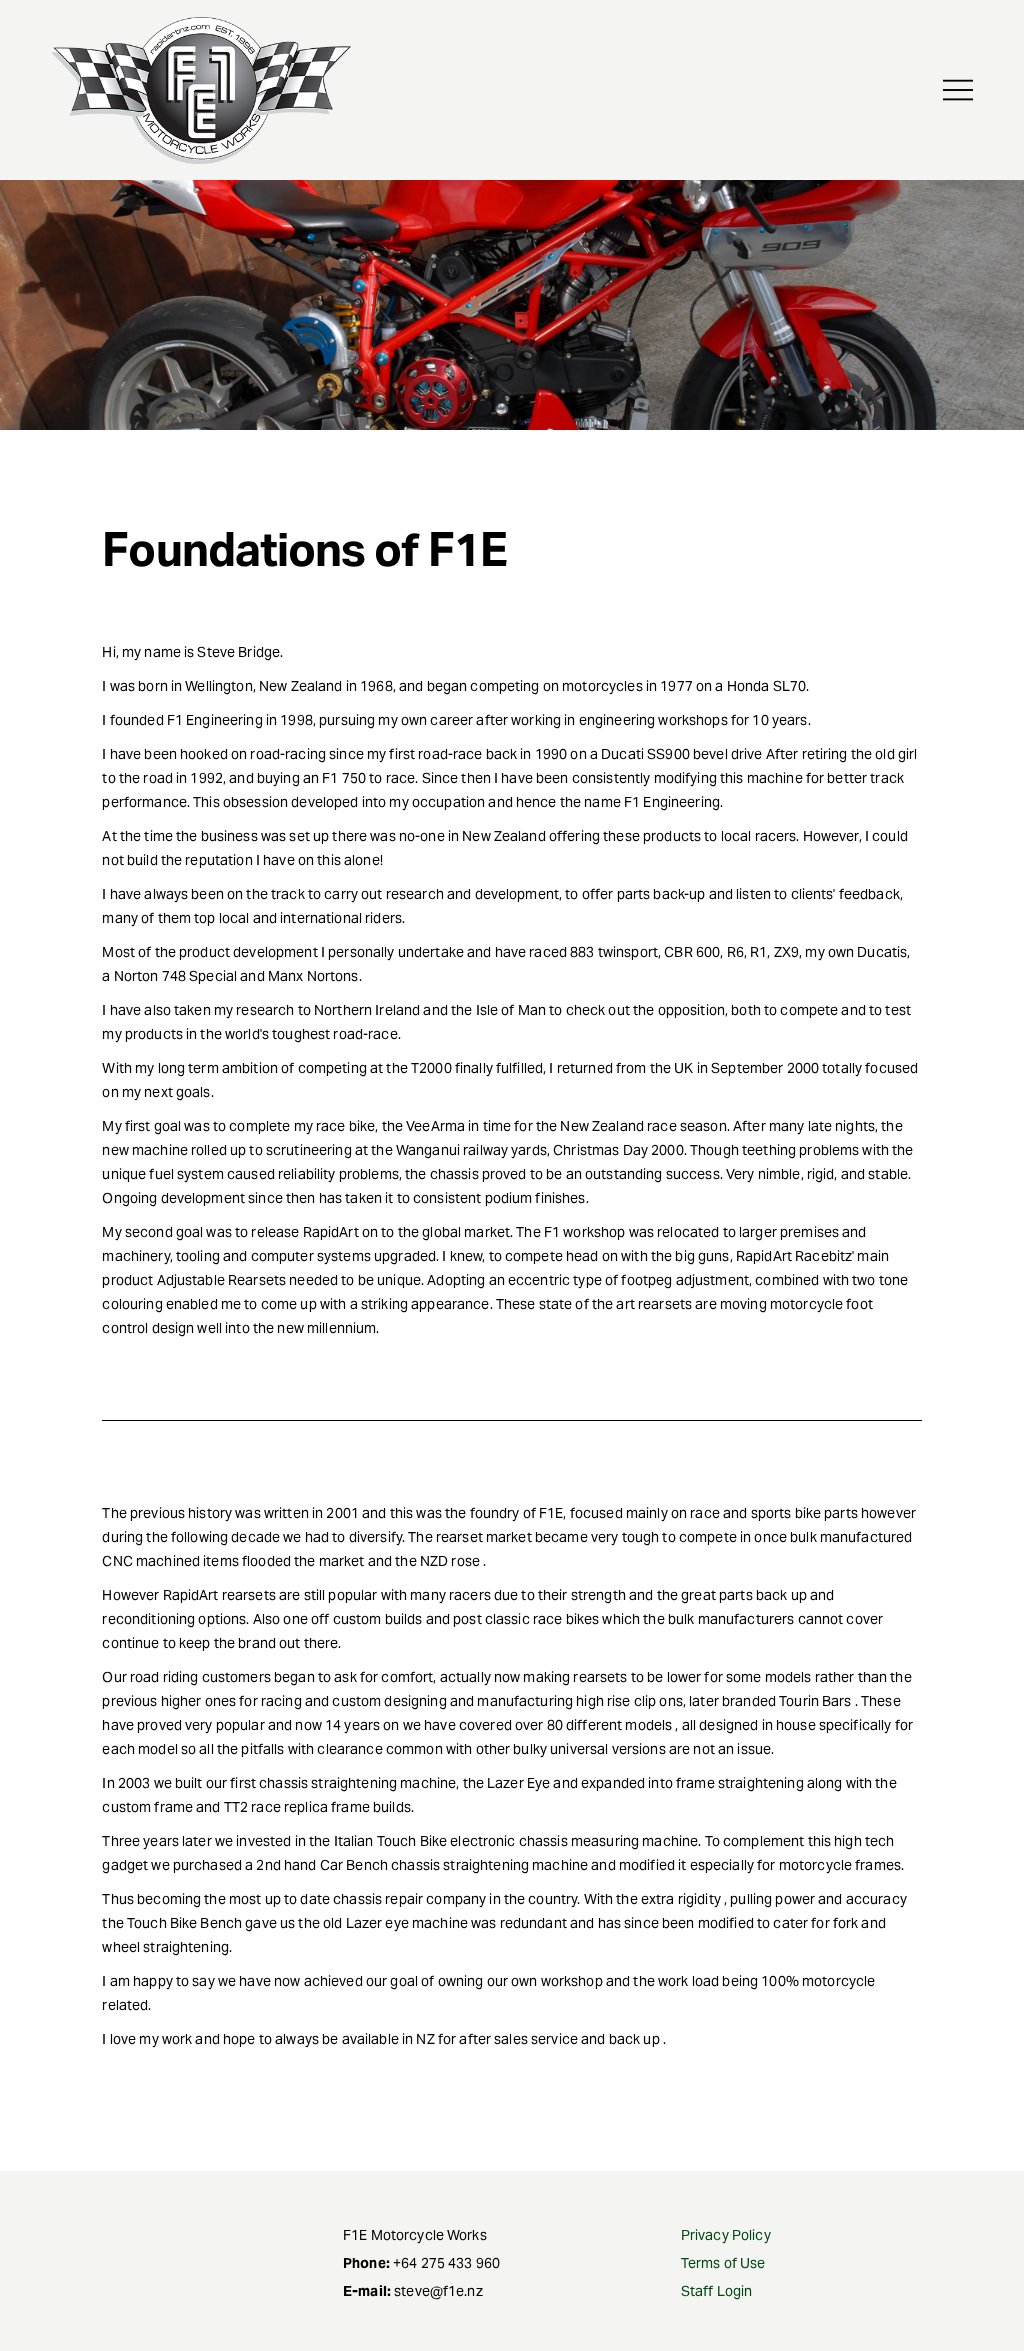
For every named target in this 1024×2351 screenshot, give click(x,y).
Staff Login (717, 2291)
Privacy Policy (726, 2235)
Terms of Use (723, 2263)
